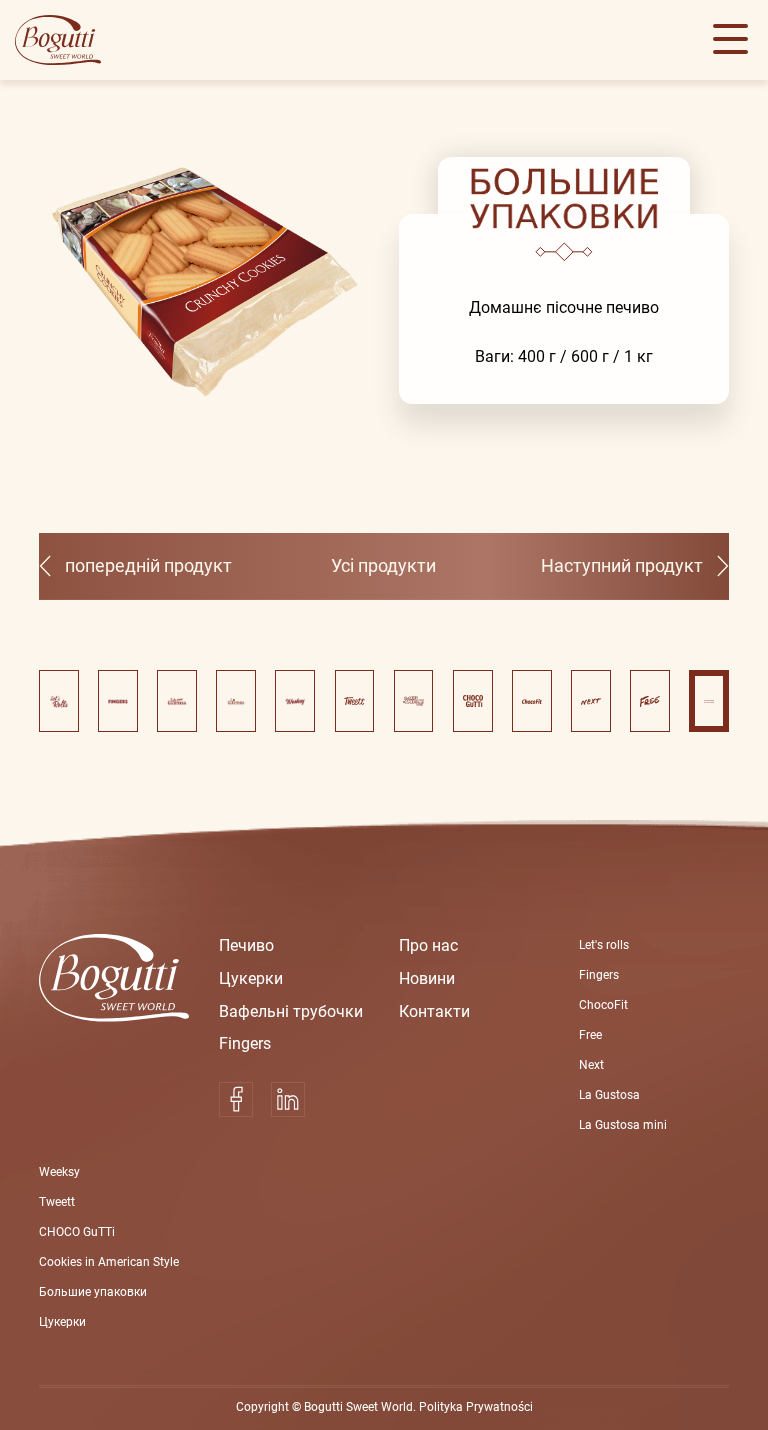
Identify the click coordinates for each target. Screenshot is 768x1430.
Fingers (245, 1043)
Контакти (434, 1011)
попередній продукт (148, 566)
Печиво (246, 945)
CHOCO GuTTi (77, 1232)
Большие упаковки (93, 1292)
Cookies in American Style (109, 1262)
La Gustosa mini (623, 1125)
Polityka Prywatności (476, 1407)
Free (590, 1035)
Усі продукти (383, 566)
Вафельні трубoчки (291, 1011)
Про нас (428, 945)
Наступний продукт (622, 566)
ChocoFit (603, 1005)
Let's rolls (604, 945)
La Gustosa (609, 1095)
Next (591, 1065)
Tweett (57, 1202)
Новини (427, 978)
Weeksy (59, 1172)
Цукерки (251, 978)
